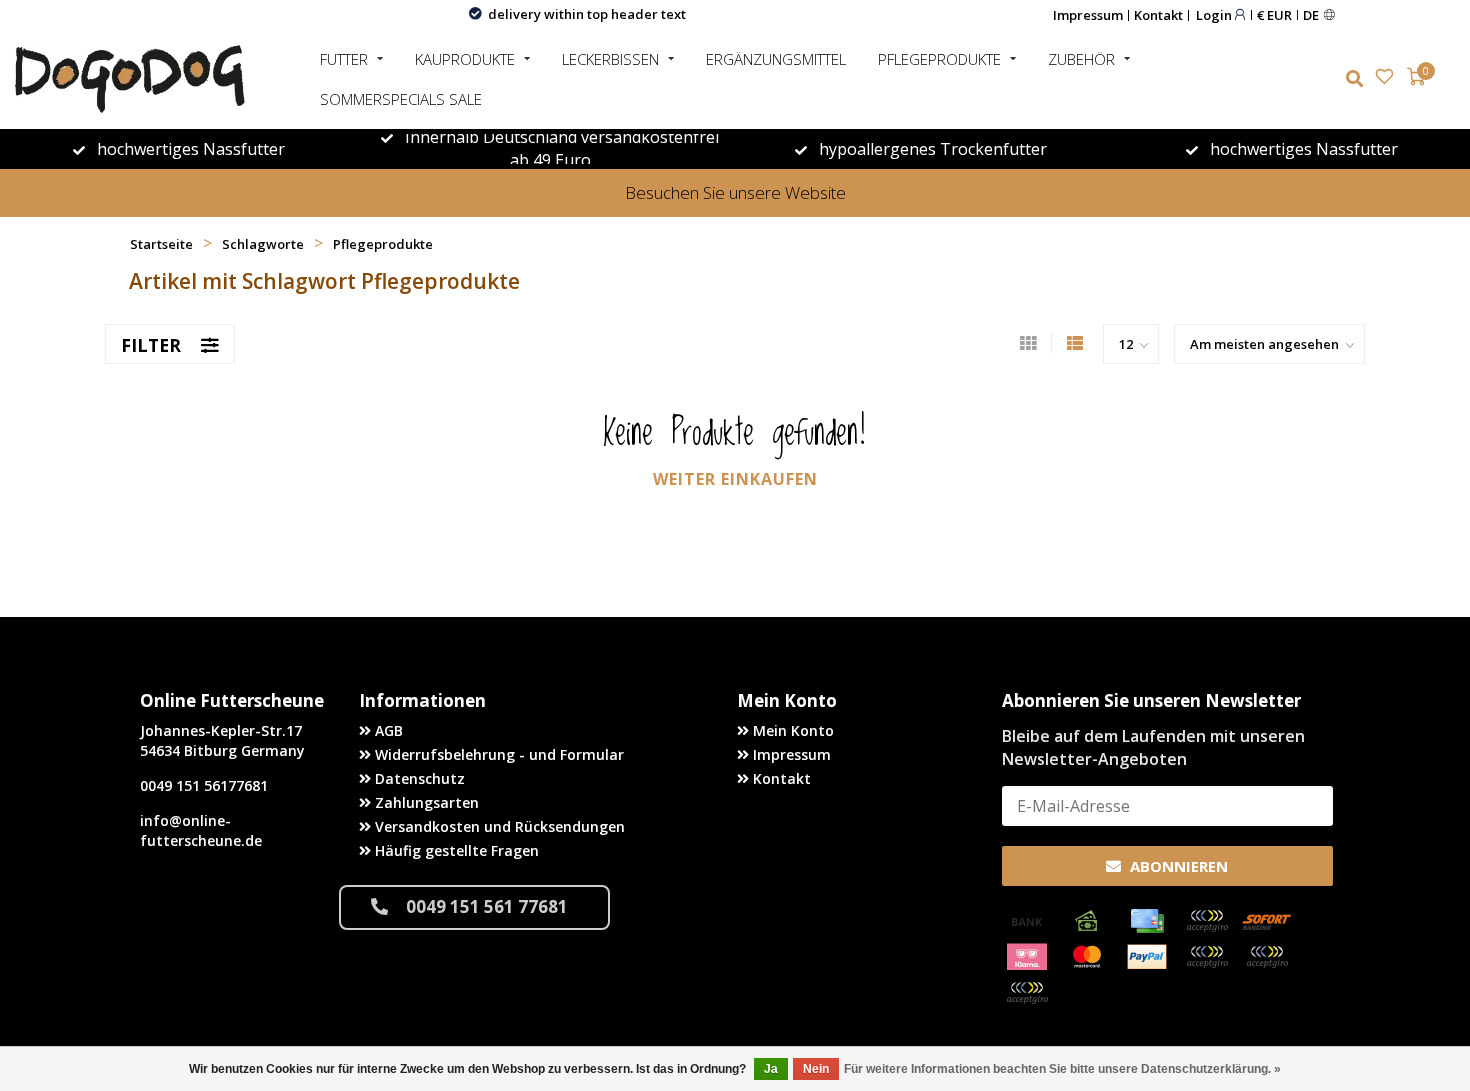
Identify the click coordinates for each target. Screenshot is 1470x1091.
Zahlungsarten (425, 802)
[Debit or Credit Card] (1207, 921)
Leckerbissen (610, 59)
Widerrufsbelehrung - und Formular (497, 754)
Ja (771, 1069)
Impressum (1088, 15)
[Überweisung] (1027, 921)
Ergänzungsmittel (776, 59)
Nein (816, 1069)
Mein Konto (791, 730)
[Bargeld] (1087, 921)
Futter (344, 59)
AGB (387, 730)
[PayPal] (1147, 957)
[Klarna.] (1027, 957)
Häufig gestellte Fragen (455, 850)
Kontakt (1158, 15)
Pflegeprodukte (939, 59)
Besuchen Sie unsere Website (735, 192)
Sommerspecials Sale (401, 99)
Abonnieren (1177, 866)
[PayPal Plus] (1027, 993)
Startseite (161, 244)
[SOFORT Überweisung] (1267, 921)
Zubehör (1081, 59)
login (1215, 14)
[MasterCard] (1087, 957)
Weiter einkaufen (735, 479)
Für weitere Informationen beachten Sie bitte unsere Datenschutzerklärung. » (1062, 1069)
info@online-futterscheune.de (201, 830)
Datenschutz (418, 778)
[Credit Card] (1147, 921)
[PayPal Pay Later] (1267, 957)
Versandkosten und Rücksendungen (498, 826)
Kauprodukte (465, 59)
